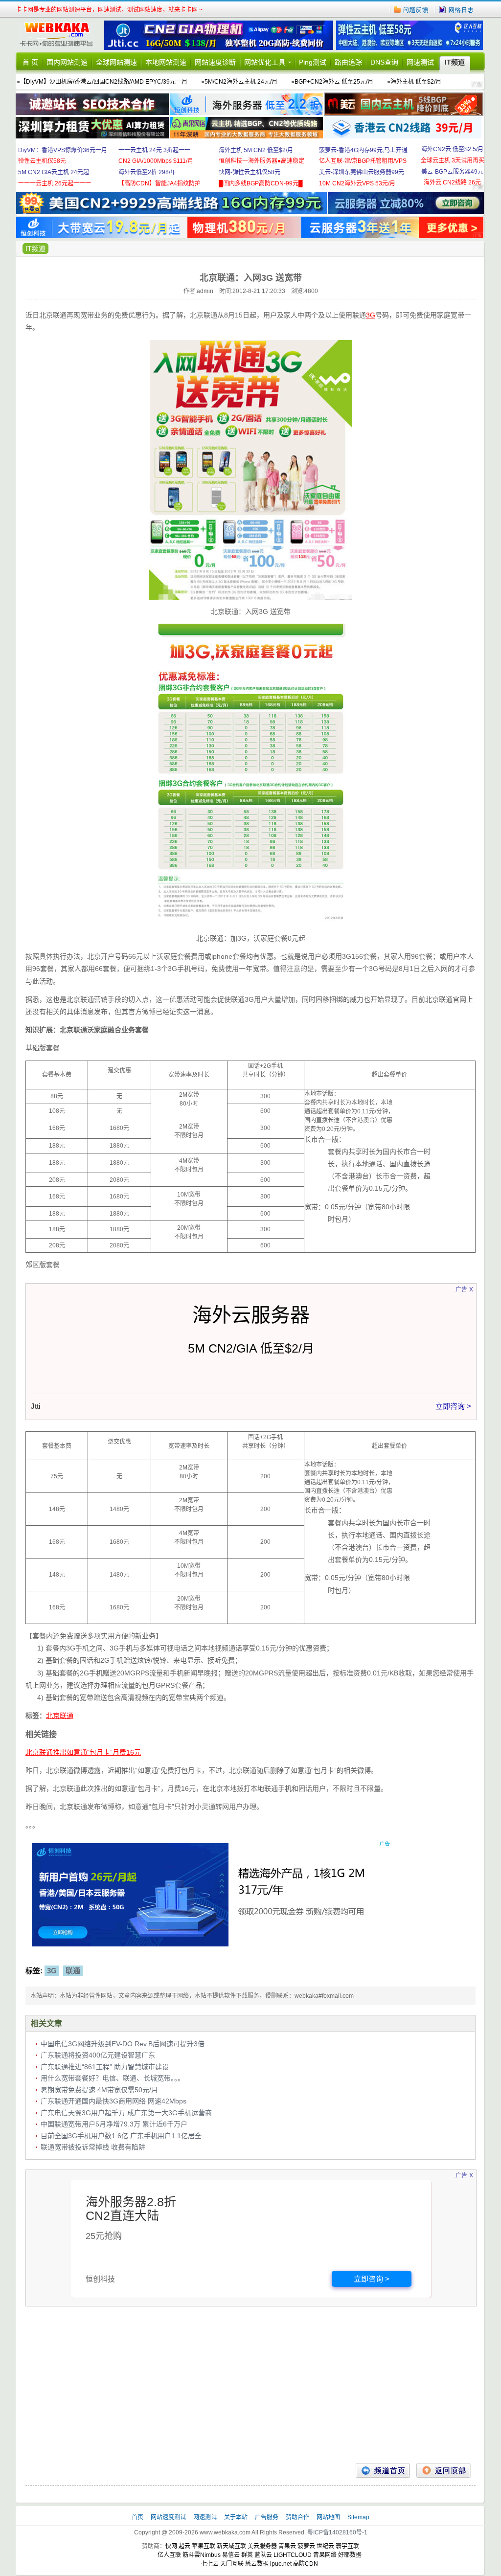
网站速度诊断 (215, 62)
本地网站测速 (166, 62)
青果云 (287, 2546)
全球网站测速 (116, 62)
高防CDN (306, 2564)
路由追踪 (348, 62)
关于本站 (237, 2517)
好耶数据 (350, 2555)
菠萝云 (306, 2546)
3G (52, 1971)
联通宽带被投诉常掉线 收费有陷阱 (93, 2147)
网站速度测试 (169, 2517)
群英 (247, 2555)
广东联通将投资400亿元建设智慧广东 (98, 2055)
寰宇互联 (347, 2546)
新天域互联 (231, 2546)
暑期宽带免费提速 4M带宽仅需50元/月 (99, 2090)
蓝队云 (263, 2555)
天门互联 (232, 2564)
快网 (171, 2546)
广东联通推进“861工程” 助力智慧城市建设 (105, 2067)
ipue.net (281, 2564)
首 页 (30, 62)
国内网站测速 (67, 62)
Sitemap (358, 2517)
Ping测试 (313, 62)
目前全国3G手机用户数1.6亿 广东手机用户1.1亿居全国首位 (131, 2136)
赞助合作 (297, 2517)
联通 (73, 1971)
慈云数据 (257, 2564)
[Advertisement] (250, 2385)
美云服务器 (262, 2546)
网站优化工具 (265, 62)
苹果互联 (204, 2546)
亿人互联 (169, 2555)
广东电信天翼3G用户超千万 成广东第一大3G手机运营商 (126, 2113)
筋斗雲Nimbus (202, 2555)
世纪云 (325, 2546)
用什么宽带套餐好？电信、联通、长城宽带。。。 (113, 2078)
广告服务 (267, 2517)
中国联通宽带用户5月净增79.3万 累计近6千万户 (114, 2124)
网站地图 (328, 2517)
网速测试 (420, 62)
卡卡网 (60, 35)
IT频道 (455, 62)
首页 (138, 2517)
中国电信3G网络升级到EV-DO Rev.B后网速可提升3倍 (123, 2044)
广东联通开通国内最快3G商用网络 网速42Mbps (114, 2101)
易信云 (231, 2555)
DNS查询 (384, 62)
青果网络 (325, 2555)
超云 (184, 2546)
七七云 (210, 2564)
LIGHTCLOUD (293, 2555)
